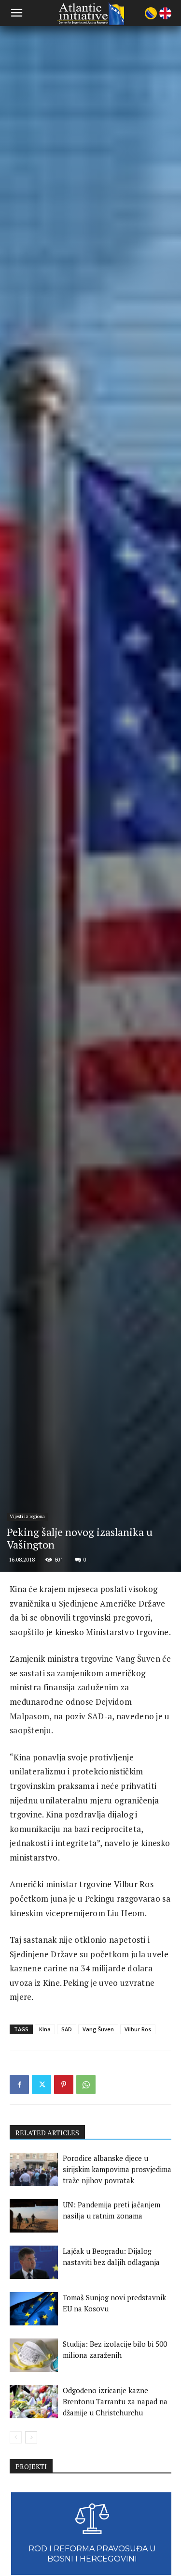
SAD (67, 2029)
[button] (16, 13)
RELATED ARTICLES (47, 2133)
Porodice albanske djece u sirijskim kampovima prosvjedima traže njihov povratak (117, 2169)
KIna (45, 2029)
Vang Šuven (98, 2029)
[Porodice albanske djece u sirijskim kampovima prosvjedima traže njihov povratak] (34, 2169)
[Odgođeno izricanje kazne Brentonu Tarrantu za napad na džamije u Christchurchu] (34, 2402)
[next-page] (31, 2437)
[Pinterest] (64, 2085)
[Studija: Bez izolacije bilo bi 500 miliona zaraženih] (34, 2355)
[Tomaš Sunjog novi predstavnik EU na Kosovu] (34, 2309)
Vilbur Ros (138, 2029)
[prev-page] (16, 2437)
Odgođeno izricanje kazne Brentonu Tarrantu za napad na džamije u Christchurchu (115, 2401)
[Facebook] (19, 2085)
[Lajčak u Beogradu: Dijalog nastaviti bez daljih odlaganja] (34, 2262)
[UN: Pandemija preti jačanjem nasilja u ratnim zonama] (34, 2216)
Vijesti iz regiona (27, 1516)
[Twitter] (42, 2085)
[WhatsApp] (86, 2085)
